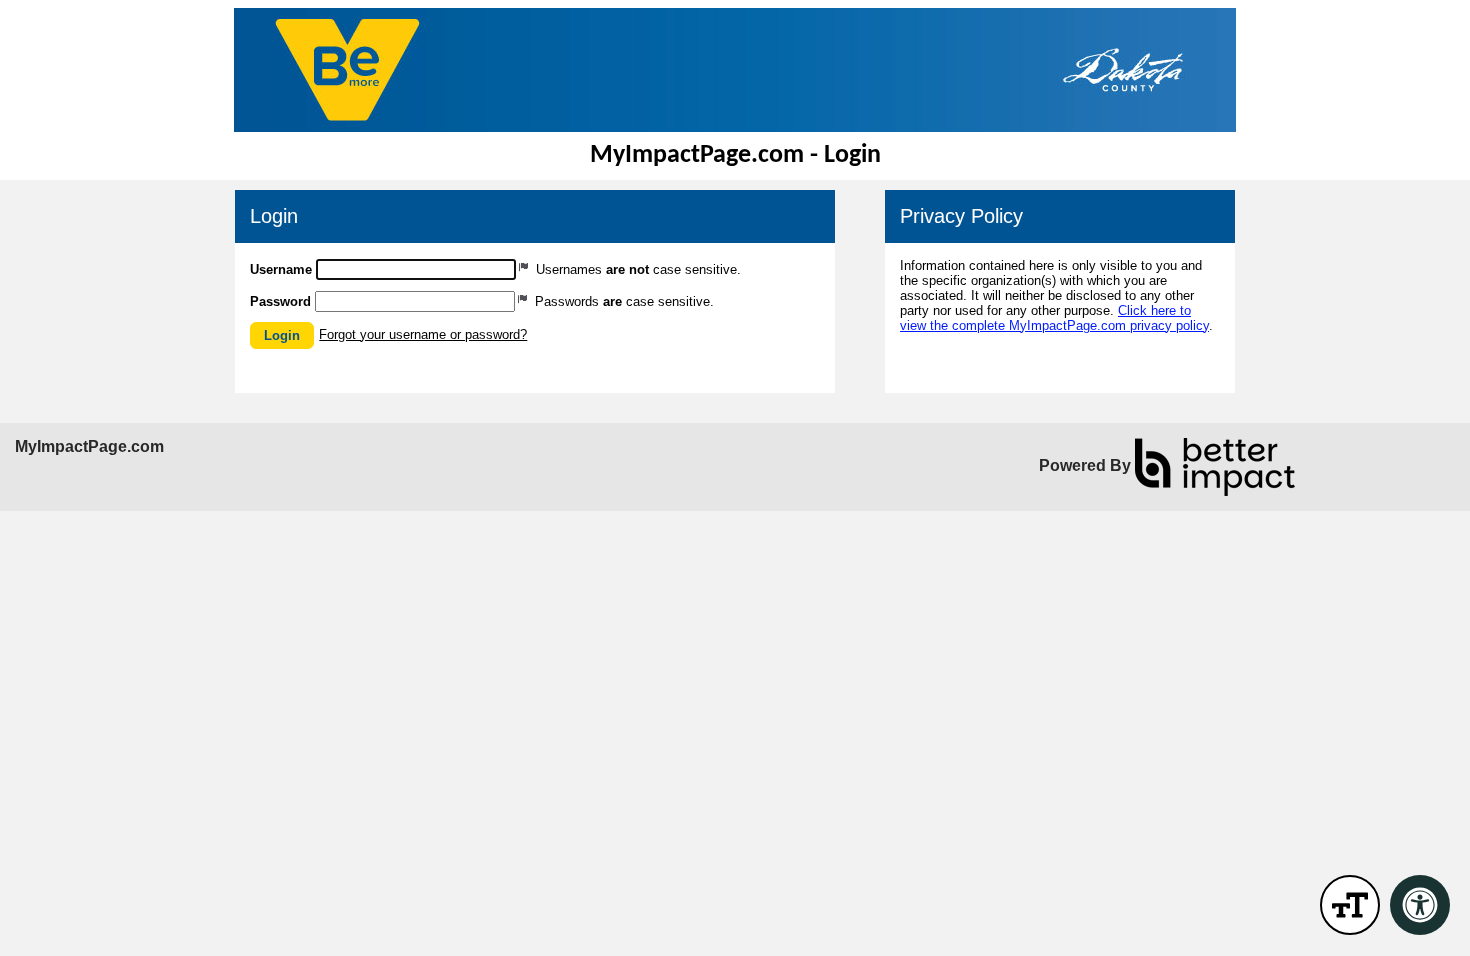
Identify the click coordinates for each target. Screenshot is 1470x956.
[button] (282, 335)
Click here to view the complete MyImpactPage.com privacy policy (1054, 318)
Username (281, 269)
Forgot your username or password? (423, 334)
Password (280, 301)
